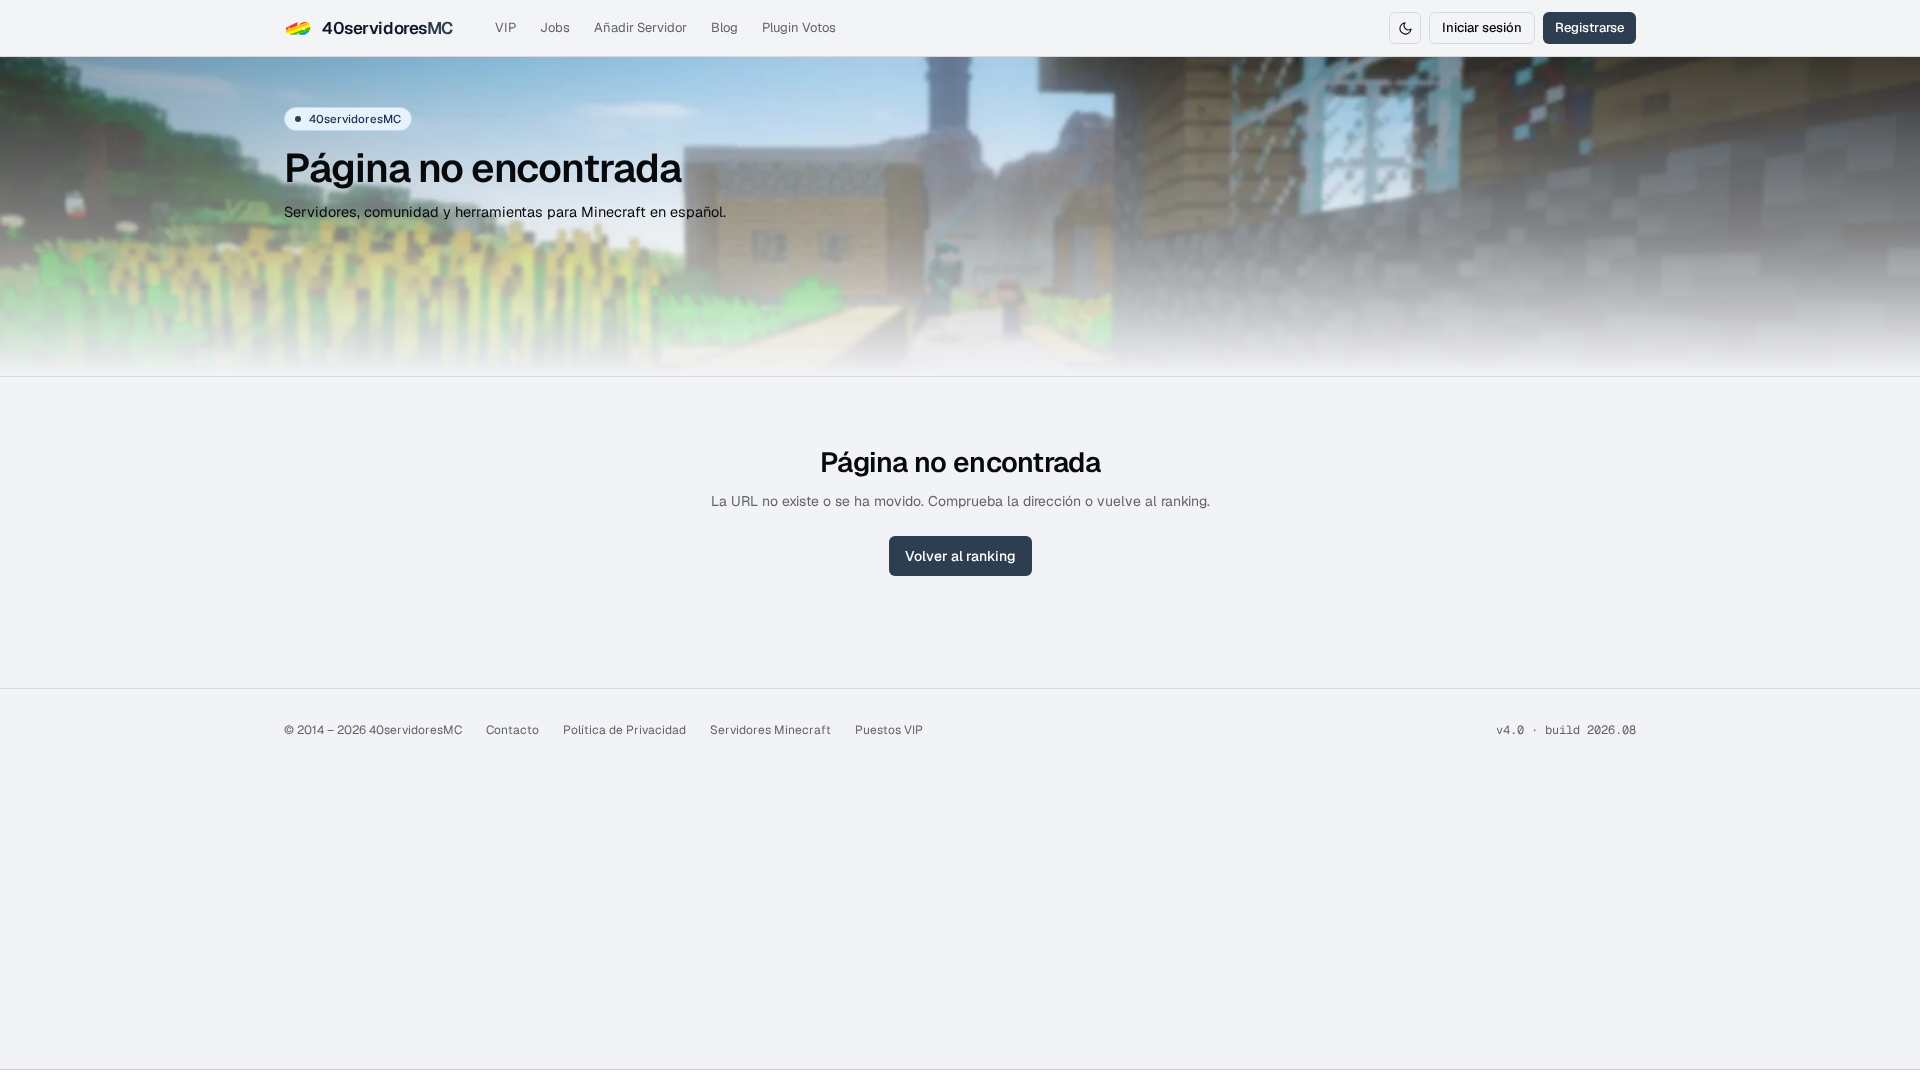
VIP (505, 27)
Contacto (512, 730)
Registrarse (1589, 27)
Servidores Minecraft (770, 730)
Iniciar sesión (1482, 27)
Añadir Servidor (640, 27)
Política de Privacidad (624, 730)
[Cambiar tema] (1405, 28)
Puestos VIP (889, 730)
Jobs (555, 27)
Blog (724, 27)
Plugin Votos (799, 27)
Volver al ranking (960, 556)
